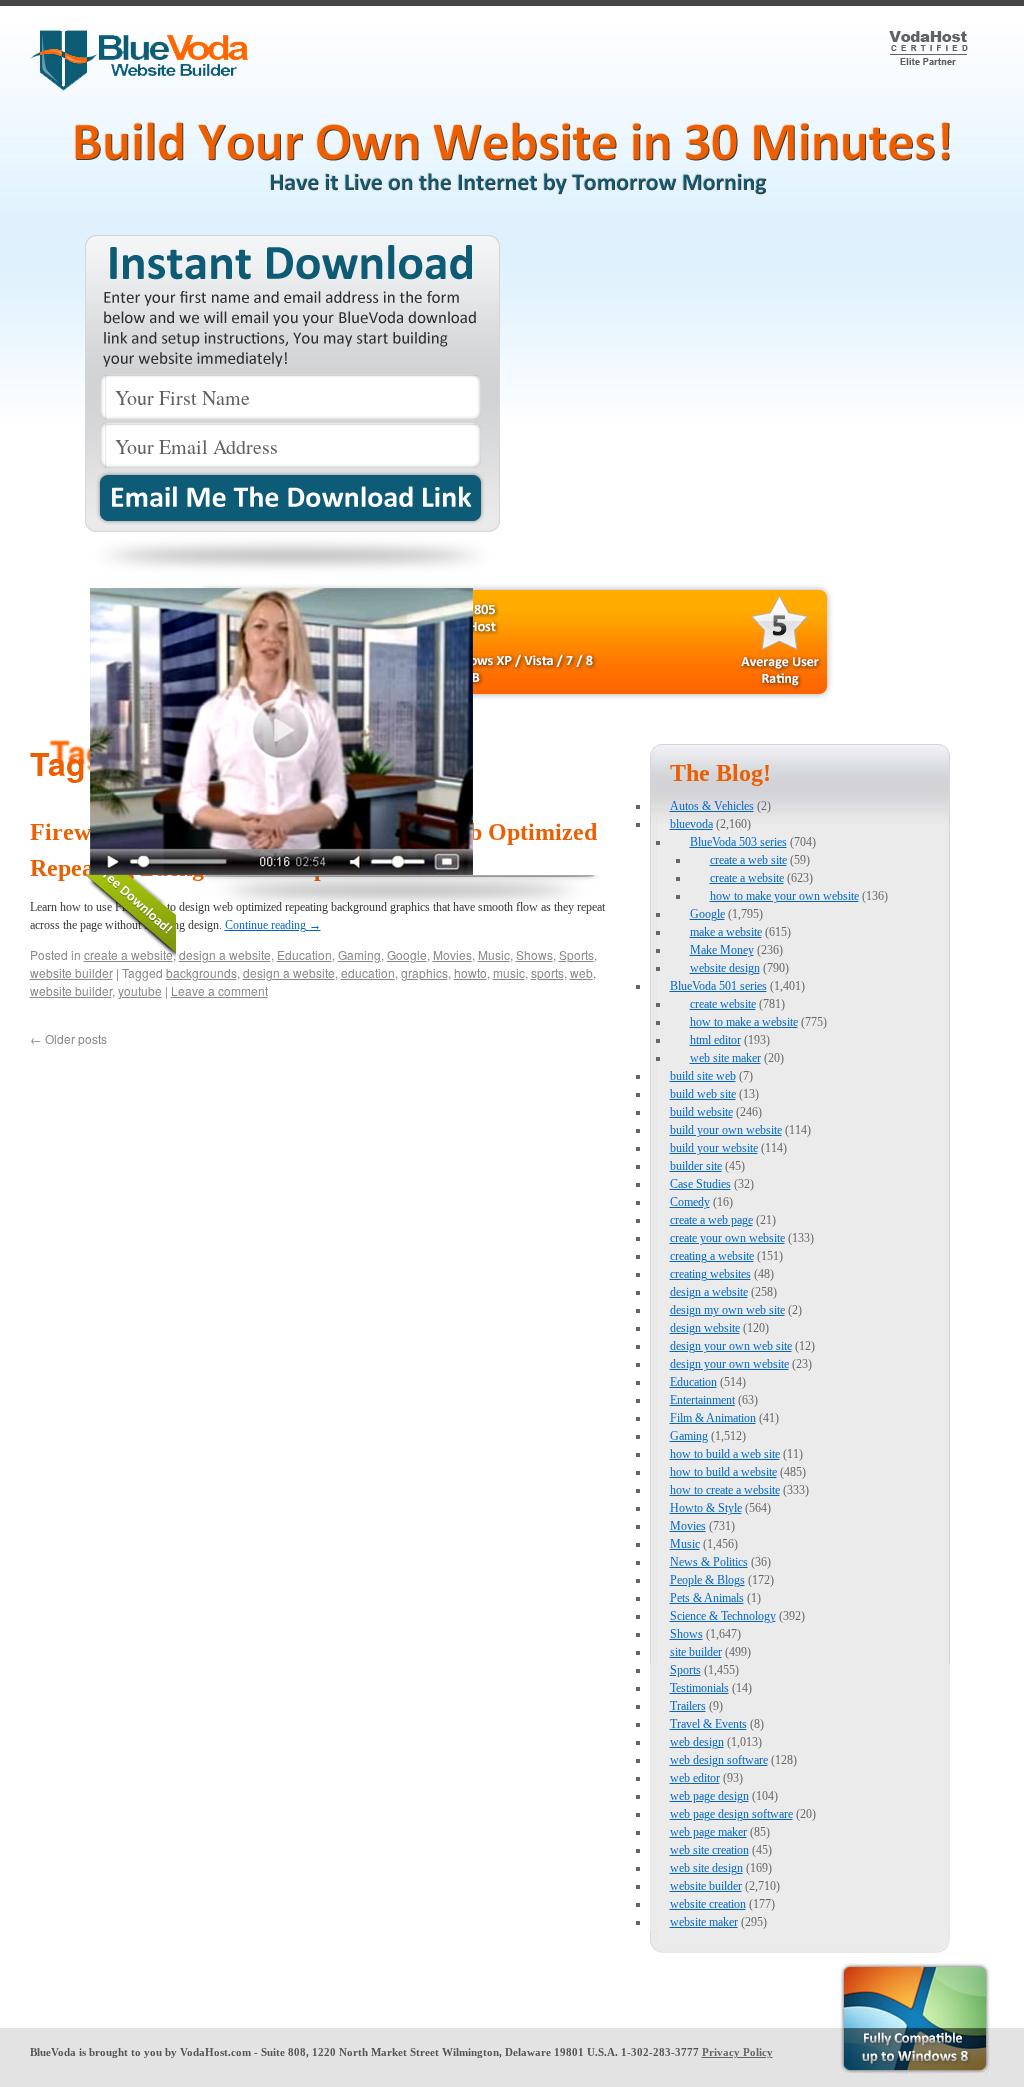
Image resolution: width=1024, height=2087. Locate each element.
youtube (140, 990)
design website (705, 1328)
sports (547, 972)
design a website (289, 972)
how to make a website (744, 1022)
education (368, 972)
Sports (685, 1670)
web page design (709, 1796)
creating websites (710, 1274)
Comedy (690, 1202)
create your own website (727, 1238)
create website (723, 1004)
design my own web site (727, 1310)
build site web (703, 1076)
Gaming (689, 1436)
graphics (424, 972)
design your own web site (731, 1346)
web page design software (731, 1814)
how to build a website (723, 1472)
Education (693, 1382)
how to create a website (725, 1490)
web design (697, 1742)
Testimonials (699, 1688)
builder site (696, 1166)
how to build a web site (725, 1454)
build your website (714, 1148)
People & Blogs (707, 1580)
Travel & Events (708, 1724)
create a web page (711, 1220)
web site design (706, 1868)
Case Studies (700, 1184)
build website (701, 1112)
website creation (708, 1904)
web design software (719, 1760)
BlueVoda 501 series (718, 986)
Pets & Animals (707, 1598)
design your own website (729, 1364)
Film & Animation (713, 1418)
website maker (704, 1922)
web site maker (725, 1058)
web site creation (709, 1850)
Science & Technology (723, 1616)
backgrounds (201, 972)
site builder (696, 1652)
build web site (703, 1094)
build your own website (726, 1130)
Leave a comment (219, 990)
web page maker (708, 1832)
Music (685, 1544)
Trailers (688, 1706)
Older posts (68, 1038)
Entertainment (702, 1400)
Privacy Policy (737, 2052)
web (581, 972)
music (509, 972)
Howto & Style (706, 1508)
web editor (695, 1778)
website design (725, 968)
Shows (686, 1634)
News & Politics (709, 1562)
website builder (71, 972)
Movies (688, 1526)
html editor (715, 1040)
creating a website (712, 1256)
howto (470, 972)
